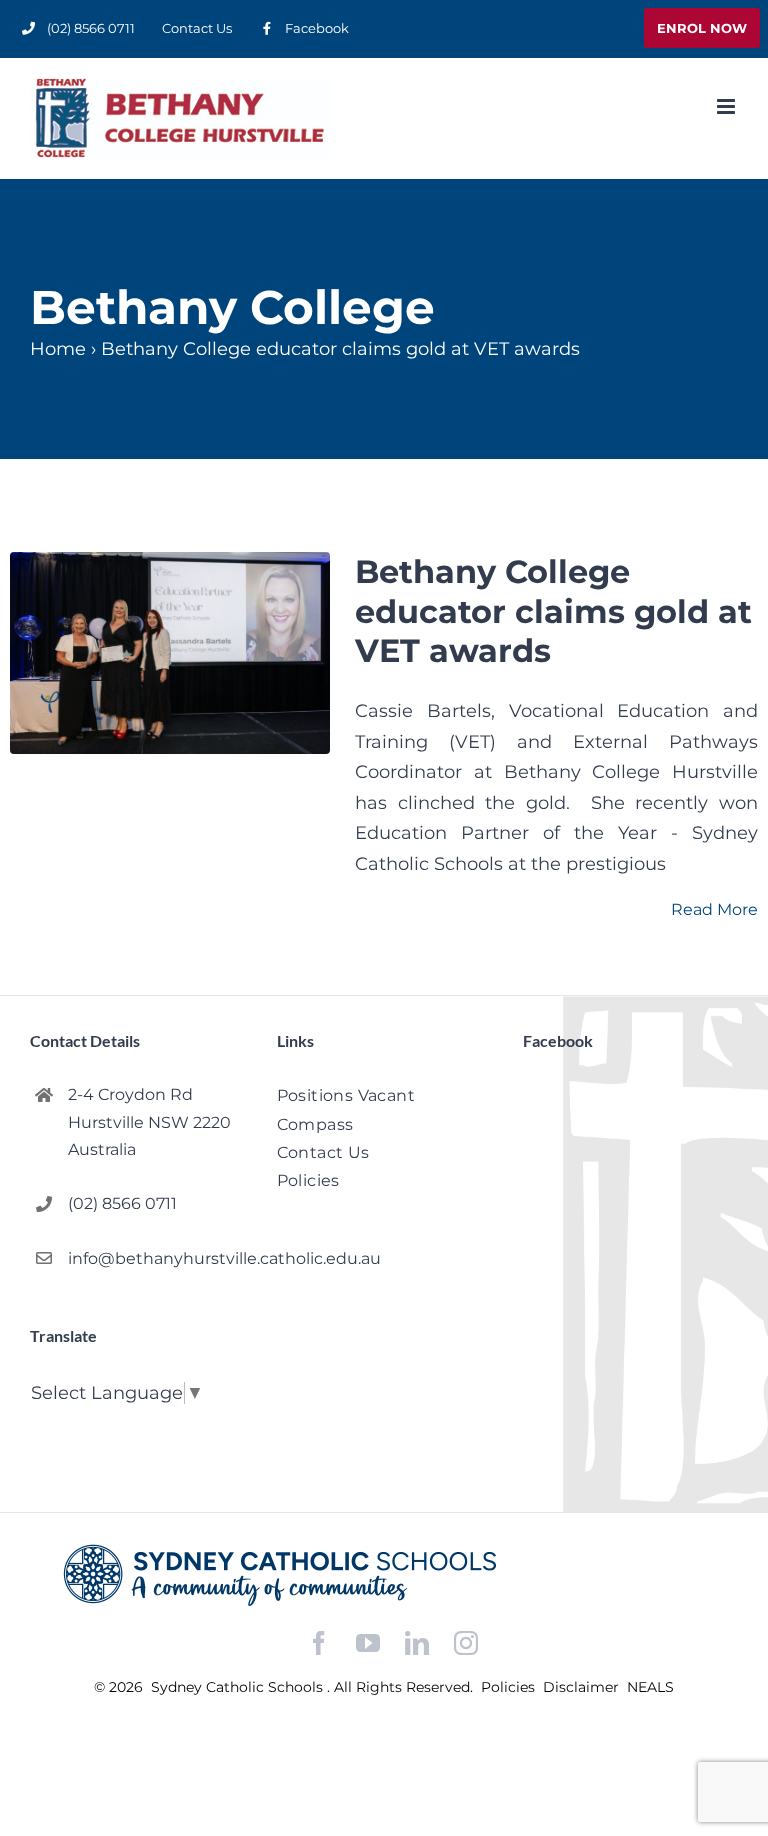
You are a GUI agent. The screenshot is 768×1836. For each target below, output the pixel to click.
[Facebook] (319, 1643)
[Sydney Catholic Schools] (384, 1575)
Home (58, 349)
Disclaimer (583, 1687)
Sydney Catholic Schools (239, 1687)
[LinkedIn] (417, 1643)
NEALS (650, 1687)
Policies (510, 1687)
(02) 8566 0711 (122, 1203)
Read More (714, 909)
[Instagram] (466, 1643)
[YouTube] (368, 1643)
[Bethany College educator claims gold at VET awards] (170, 653)
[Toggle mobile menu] (727, 106)
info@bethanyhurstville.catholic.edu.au (156, 1258)
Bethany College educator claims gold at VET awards (553, 611)
